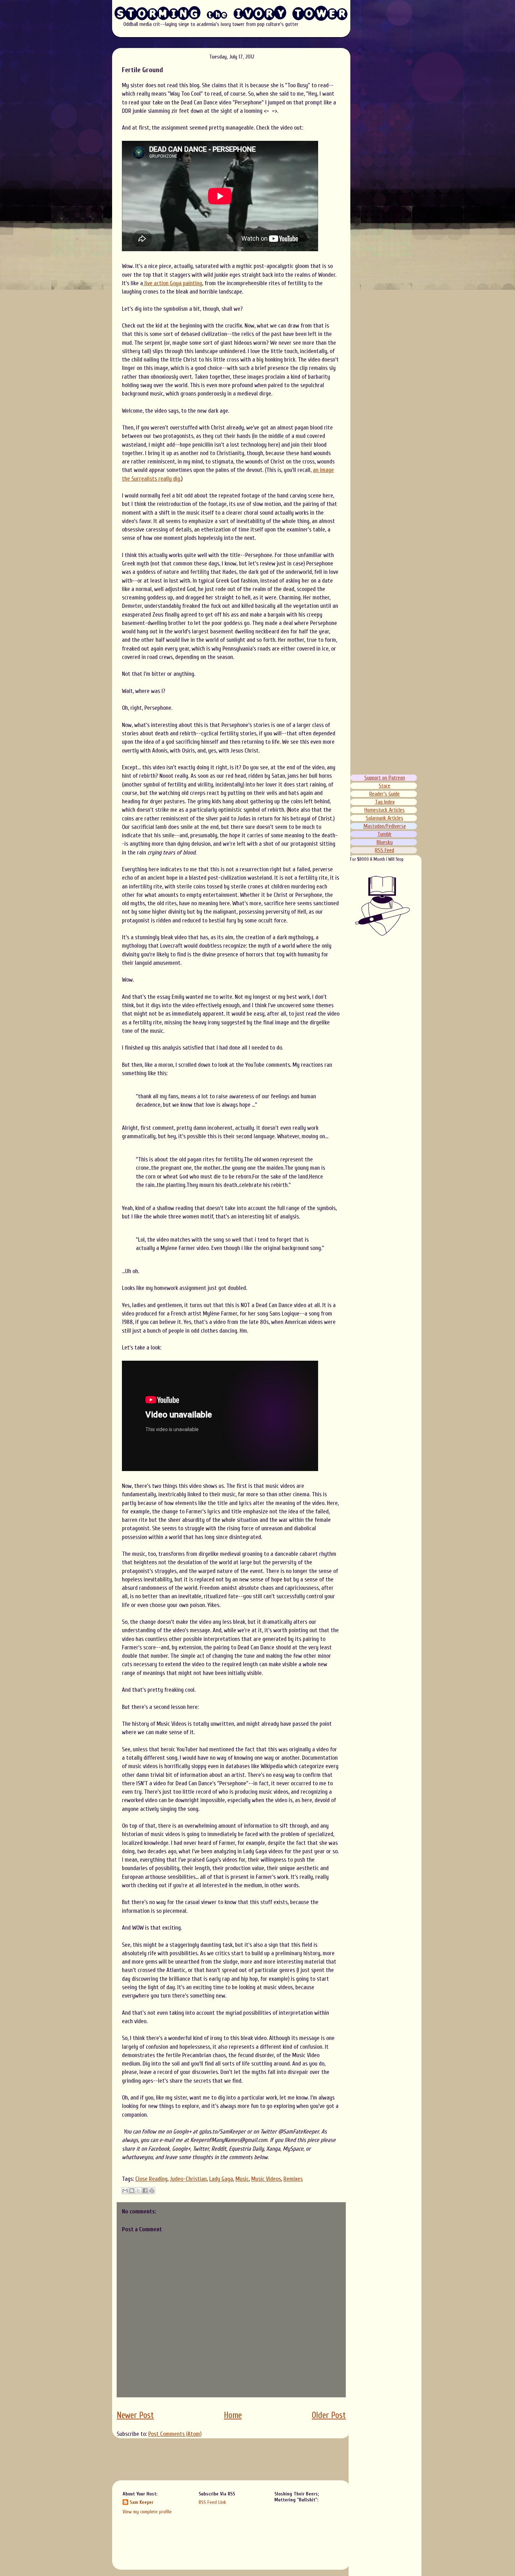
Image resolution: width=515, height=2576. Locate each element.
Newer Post (135, 2415)
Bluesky (385, 842)
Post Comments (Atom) (175, 2434)
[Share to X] (138, 2191)
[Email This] (125, 2191)
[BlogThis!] (132, 2191)
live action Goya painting (173, 283)
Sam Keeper (142, 2502)
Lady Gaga (221, 2179)
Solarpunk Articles (384, 818)
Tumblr (384, 834)
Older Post (329, 2415)
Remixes (293, 2179)
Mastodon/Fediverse (385, 826)
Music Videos (266, 2179)
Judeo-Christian (188, 2179)
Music (242, 2179)
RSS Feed (384, 850)
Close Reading (151, 2179)
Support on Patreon (385, 778)
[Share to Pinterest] (152, 2191)
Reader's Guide (384, 794)
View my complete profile (147, 2512)
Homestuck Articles (384, 810)
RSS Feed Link (212, 2502)
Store (384, 786)
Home (233, 2415)
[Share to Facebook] (145, 2191)
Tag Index (385, 802)
